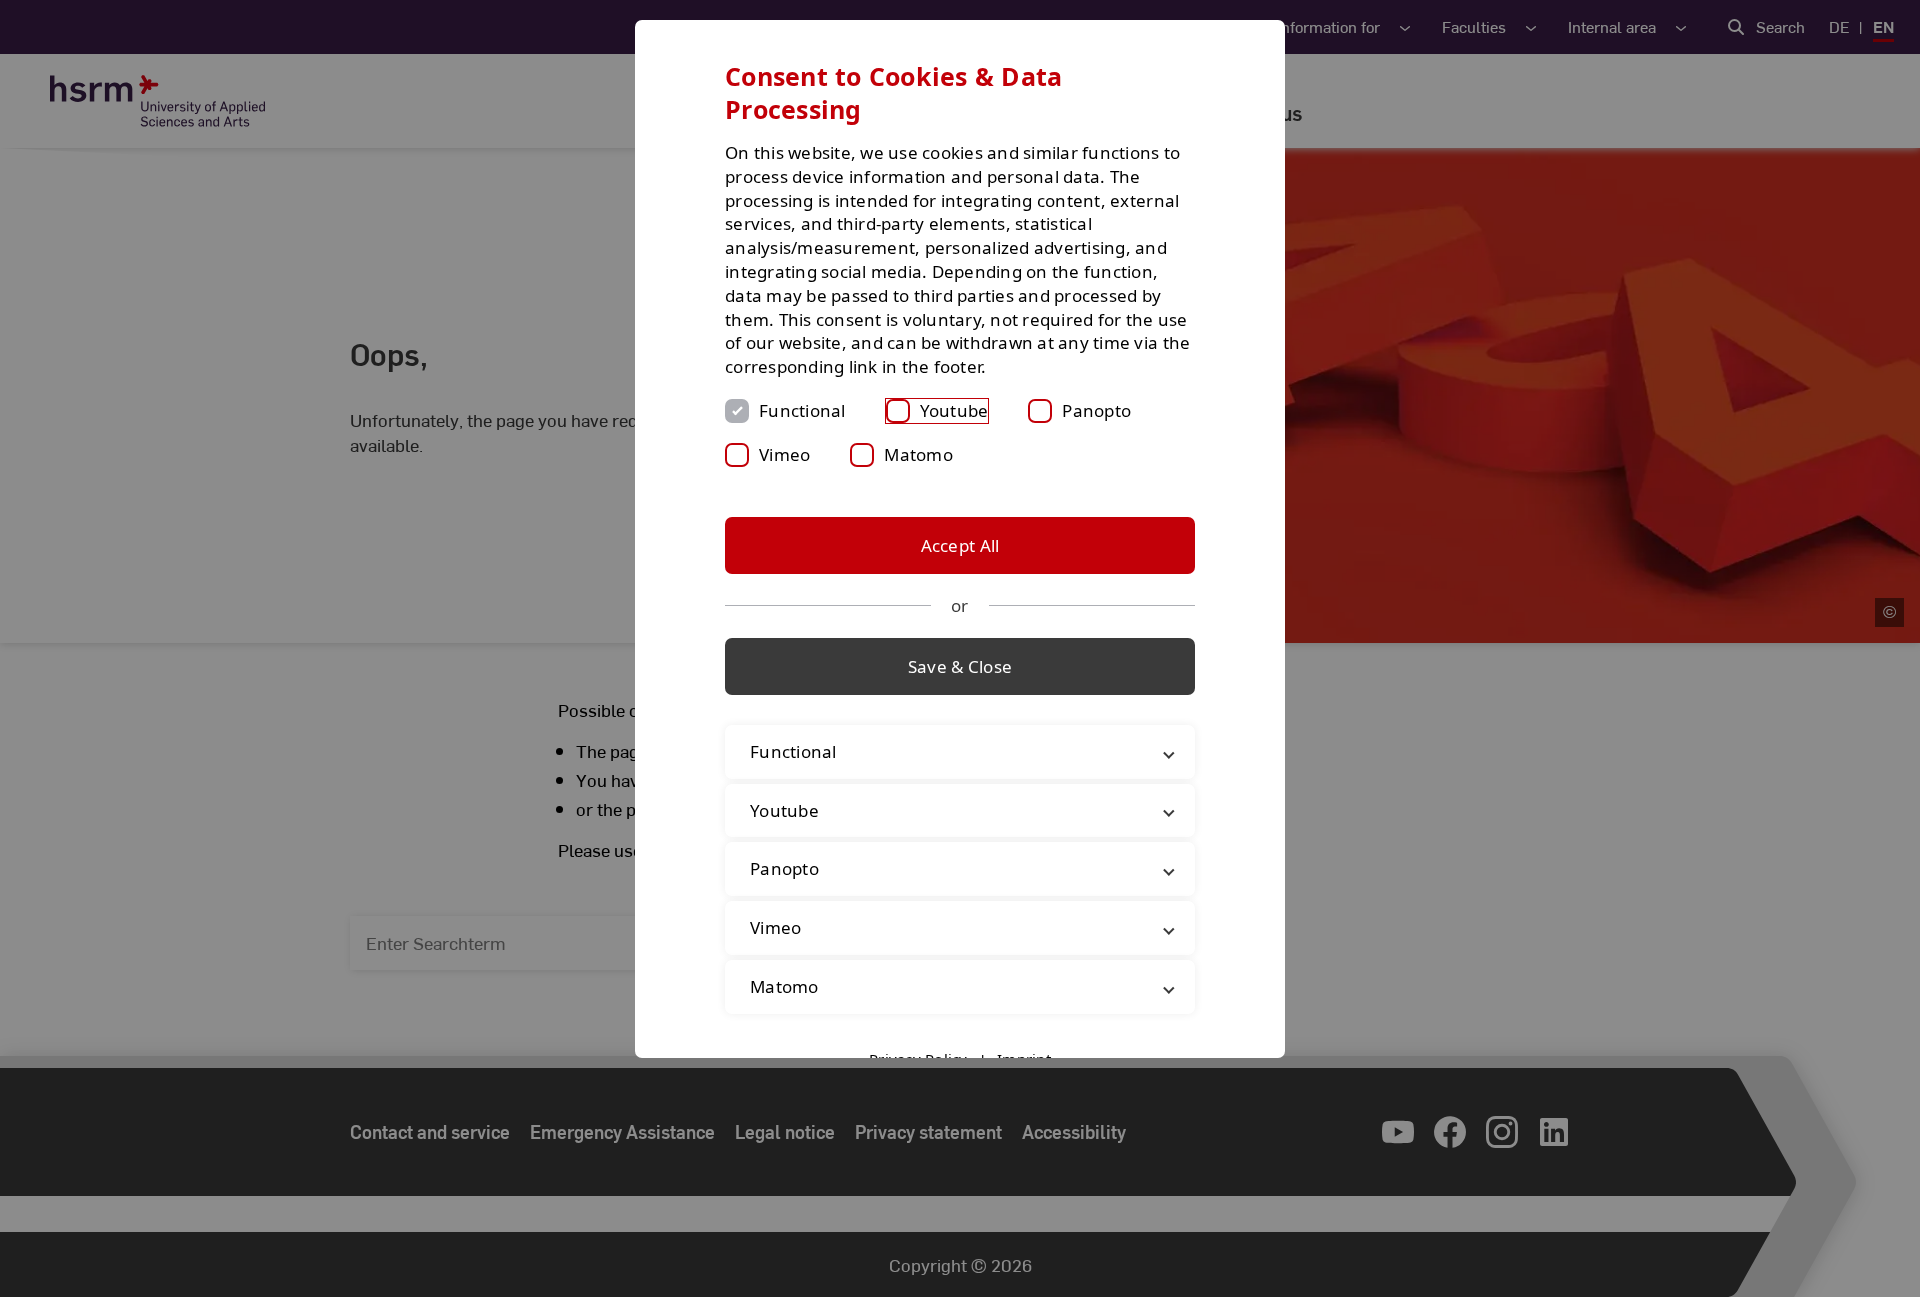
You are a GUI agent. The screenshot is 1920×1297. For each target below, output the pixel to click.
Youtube (954, 410)
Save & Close (960, 666)
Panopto (1096, 410)
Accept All (960, 545)
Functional (802, 410)
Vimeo (784, 454)
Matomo (918, 454)
